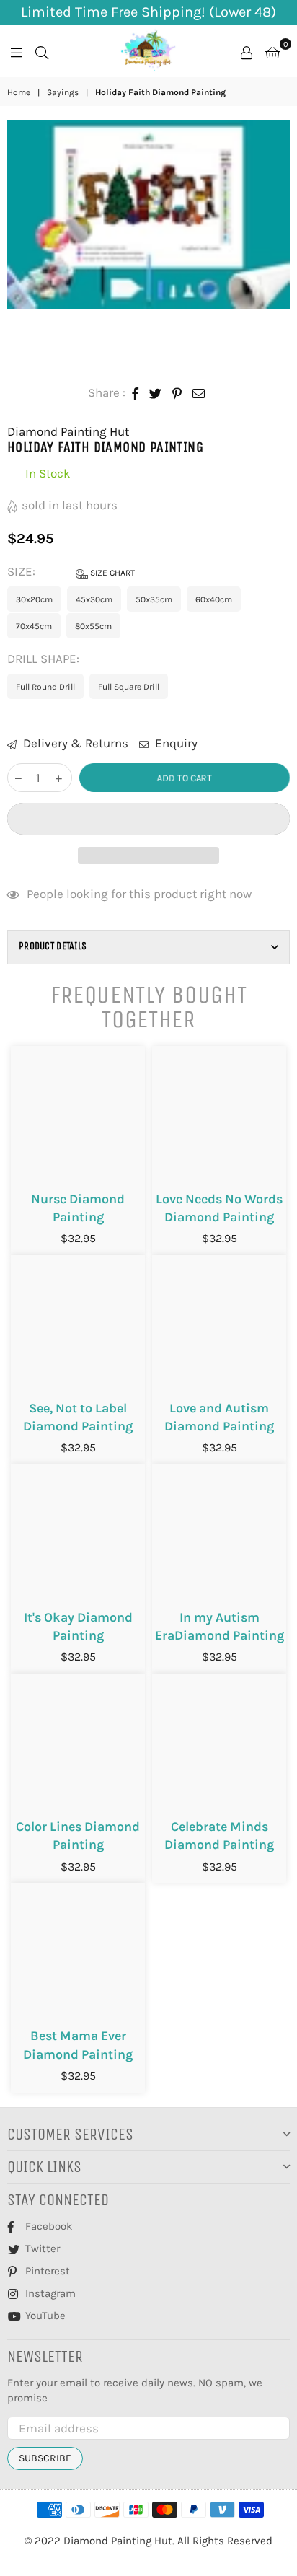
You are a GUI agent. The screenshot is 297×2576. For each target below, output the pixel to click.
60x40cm (214, 599)
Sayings (63, 92)
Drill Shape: (45, 659)
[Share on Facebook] (136, 393)
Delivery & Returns (74, 743)
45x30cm (94, 599)
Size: (71, 571)
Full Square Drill (129, 687)
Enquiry (175, 743)
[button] (148, 819)
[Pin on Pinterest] (177, 393)
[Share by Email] (199, 393)
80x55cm (93, 626)
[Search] (42, 51)
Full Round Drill (45, 687)
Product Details (53, 946)
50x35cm (154, 599)
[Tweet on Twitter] (156, 393)
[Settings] (247, 51)
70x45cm (34, 626)
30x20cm (34, 599)
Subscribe (45, 2458)
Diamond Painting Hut (68, 431)
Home (19, 92)
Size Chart (111, 573)
